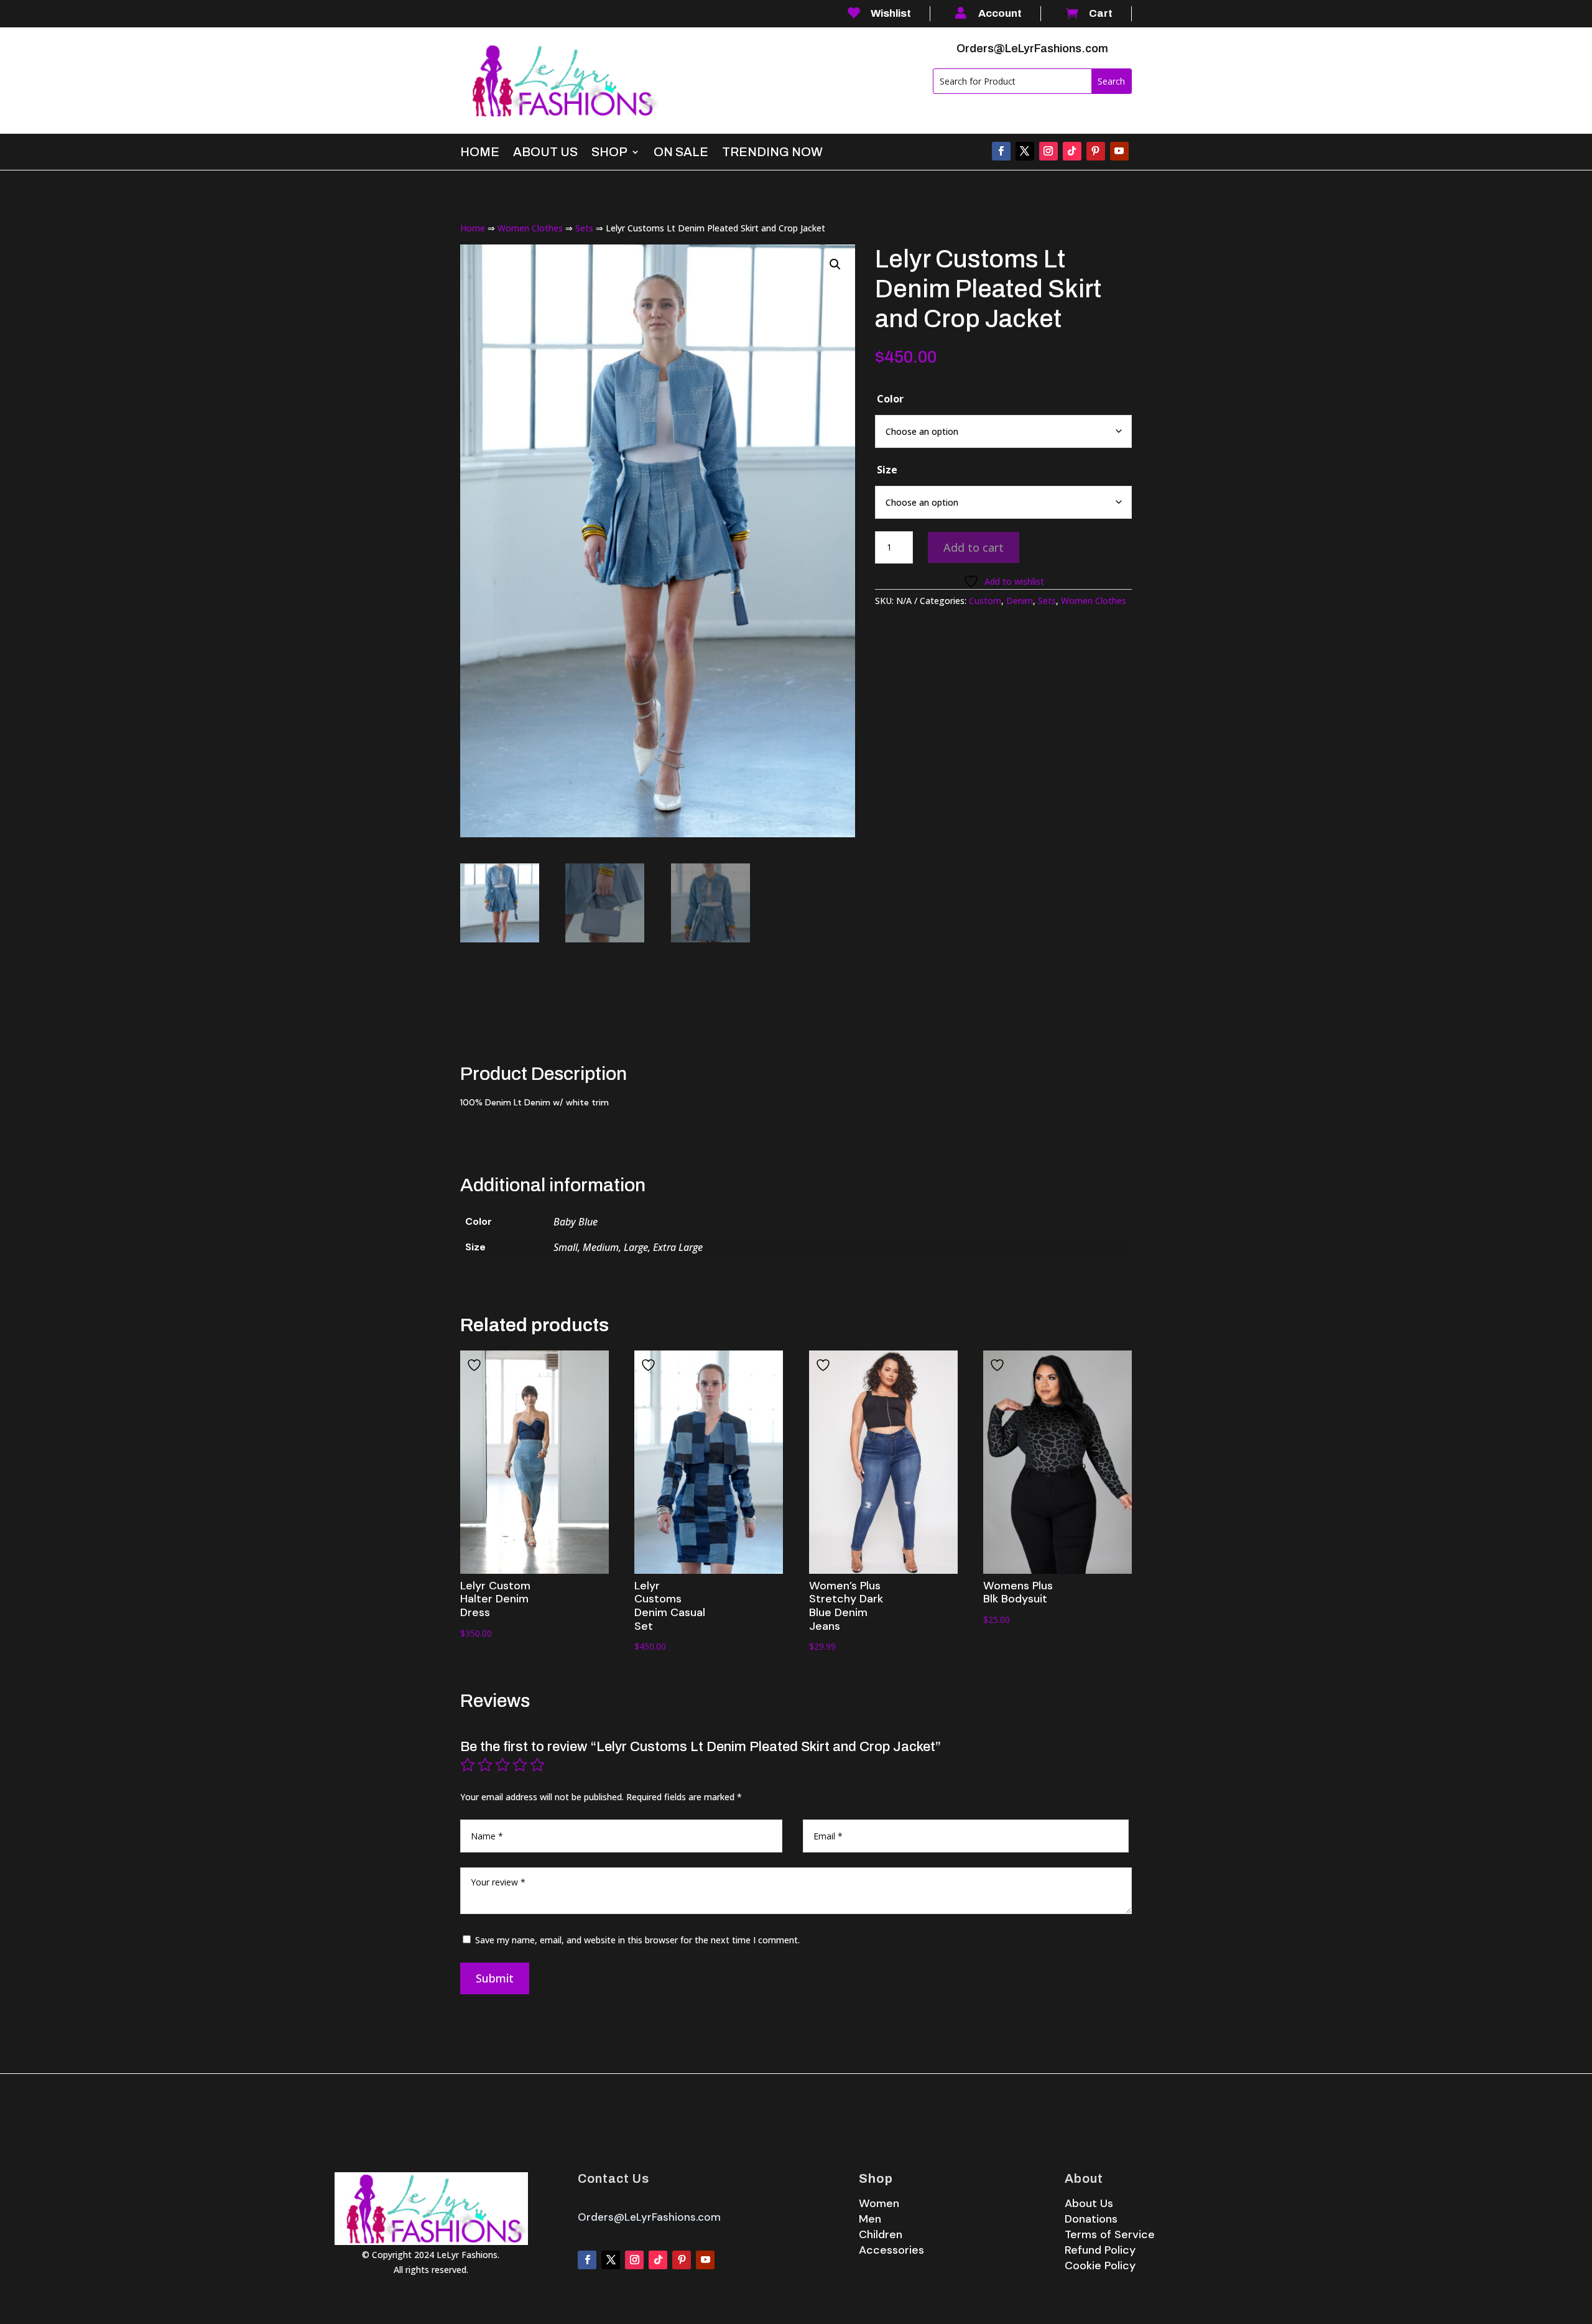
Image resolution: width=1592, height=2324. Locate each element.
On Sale (681, 153)
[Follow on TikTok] (1072, 151)
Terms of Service (1110, 2234)
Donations (1091, 2219)
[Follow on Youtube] (1119, 151)
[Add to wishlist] (476, 1365)
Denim (1020, 601)
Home (480, 153)
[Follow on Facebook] (1001, 151)
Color (890, 399)
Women (879, 2203)
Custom (985, 601)
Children (881, 2234)
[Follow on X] (1025, 151)
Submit (495, 1978)
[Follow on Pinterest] (1096, 151)
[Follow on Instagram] (1048, 151)
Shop (609, 153)
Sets (584, 228)
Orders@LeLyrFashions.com (1032, 49)
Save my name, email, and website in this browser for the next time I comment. (637, 1940)
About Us (545, 153)
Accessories (891, 2250)
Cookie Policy (1100, 2266)
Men (870, 2219)
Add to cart (974, 547)
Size (887, 470)
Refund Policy (1100, 2250)
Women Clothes (530, 228)
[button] (835, 264)
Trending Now (772, 153)
